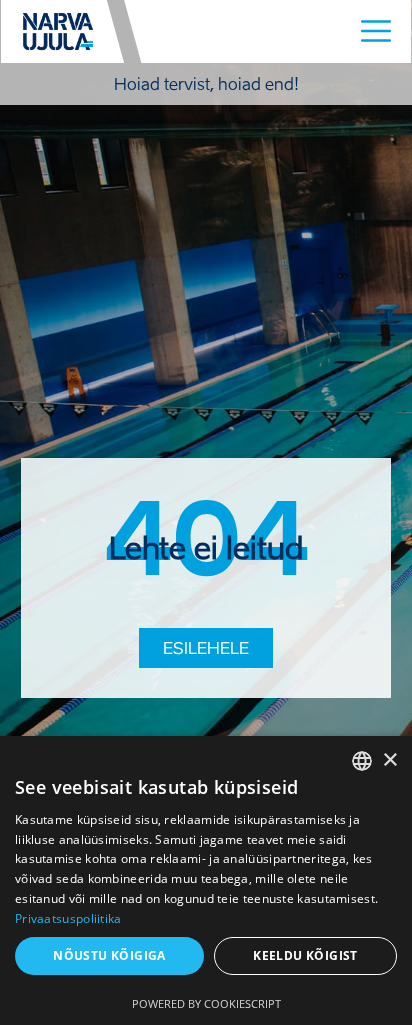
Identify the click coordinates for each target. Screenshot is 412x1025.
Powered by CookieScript (206, 1003)
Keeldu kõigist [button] (305, 955)
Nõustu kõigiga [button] (109, 955)
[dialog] (206, 880)
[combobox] (362, 761)
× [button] (389, 760)
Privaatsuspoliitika (68, 918)
